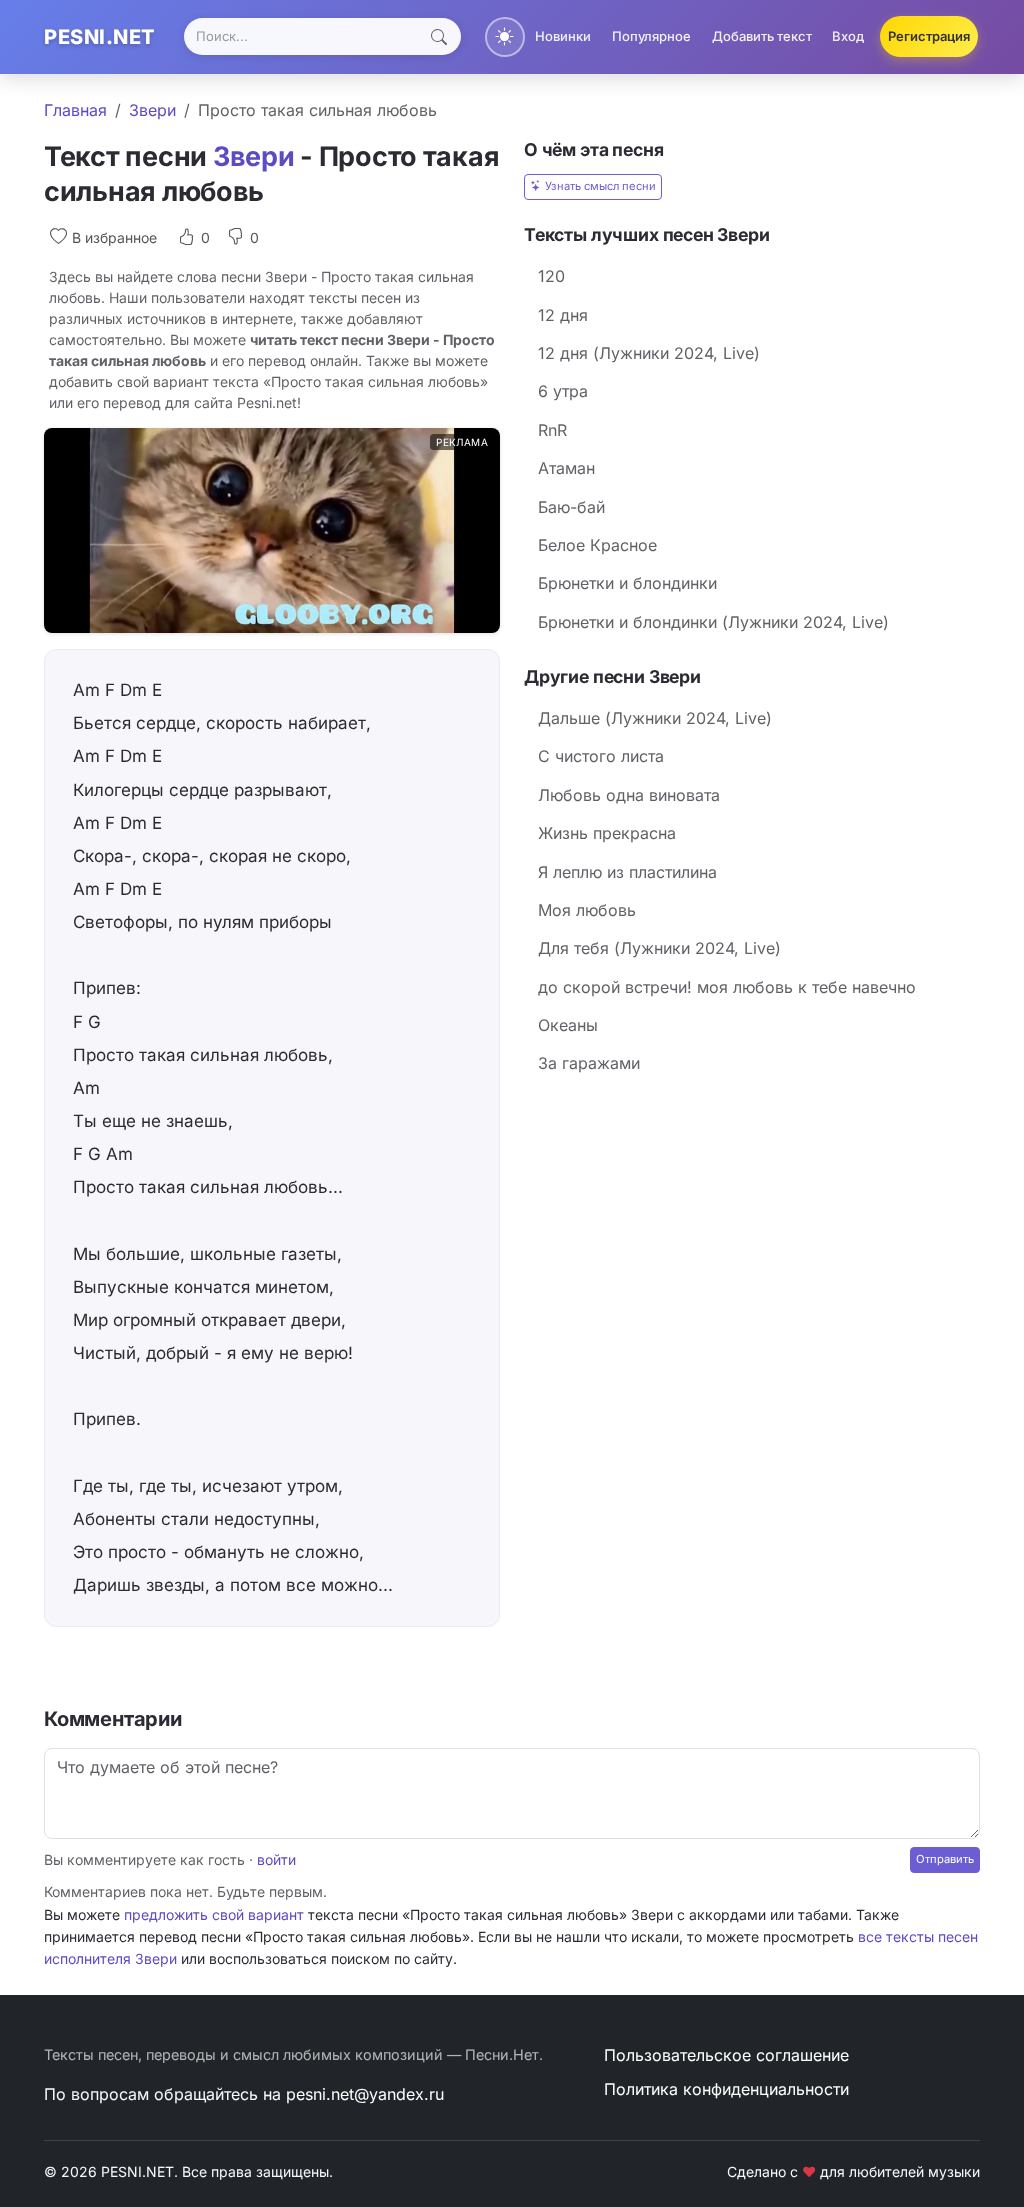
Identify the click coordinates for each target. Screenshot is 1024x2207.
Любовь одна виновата (629, 795)
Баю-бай (571, 507)
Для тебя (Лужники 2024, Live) (659, 948)
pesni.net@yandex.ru (365, 2094)
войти (276, 1859)
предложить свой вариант (214, 1914)
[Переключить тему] (505, 37)
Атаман (566, 468)
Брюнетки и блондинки (627, 583)
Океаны (568, 1025)
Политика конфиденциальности (726, 2089)
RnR (552, 430)
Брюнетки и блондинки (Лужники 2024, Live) (713, 622)
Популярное (651, 36)
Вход (848, 36)
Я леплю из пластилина (627, 872)
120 (551, 276)
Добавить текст (762, 36)
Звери (152, 110)
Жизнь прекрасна (607, 833)
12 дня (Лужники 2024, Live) (649, 353)
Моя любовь (587, 910)
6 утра (563, 391)
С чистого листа (601, 756)
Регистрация (929, 36)
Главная (75, 110)
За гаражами (589, 1063)
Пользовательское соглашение (726, 2055)
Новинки (563, 36)
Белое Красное (597, 545)
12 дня (563, 315)
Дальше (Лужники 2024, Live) (655, 718)
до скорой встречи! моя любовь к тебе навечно (727, 987)
